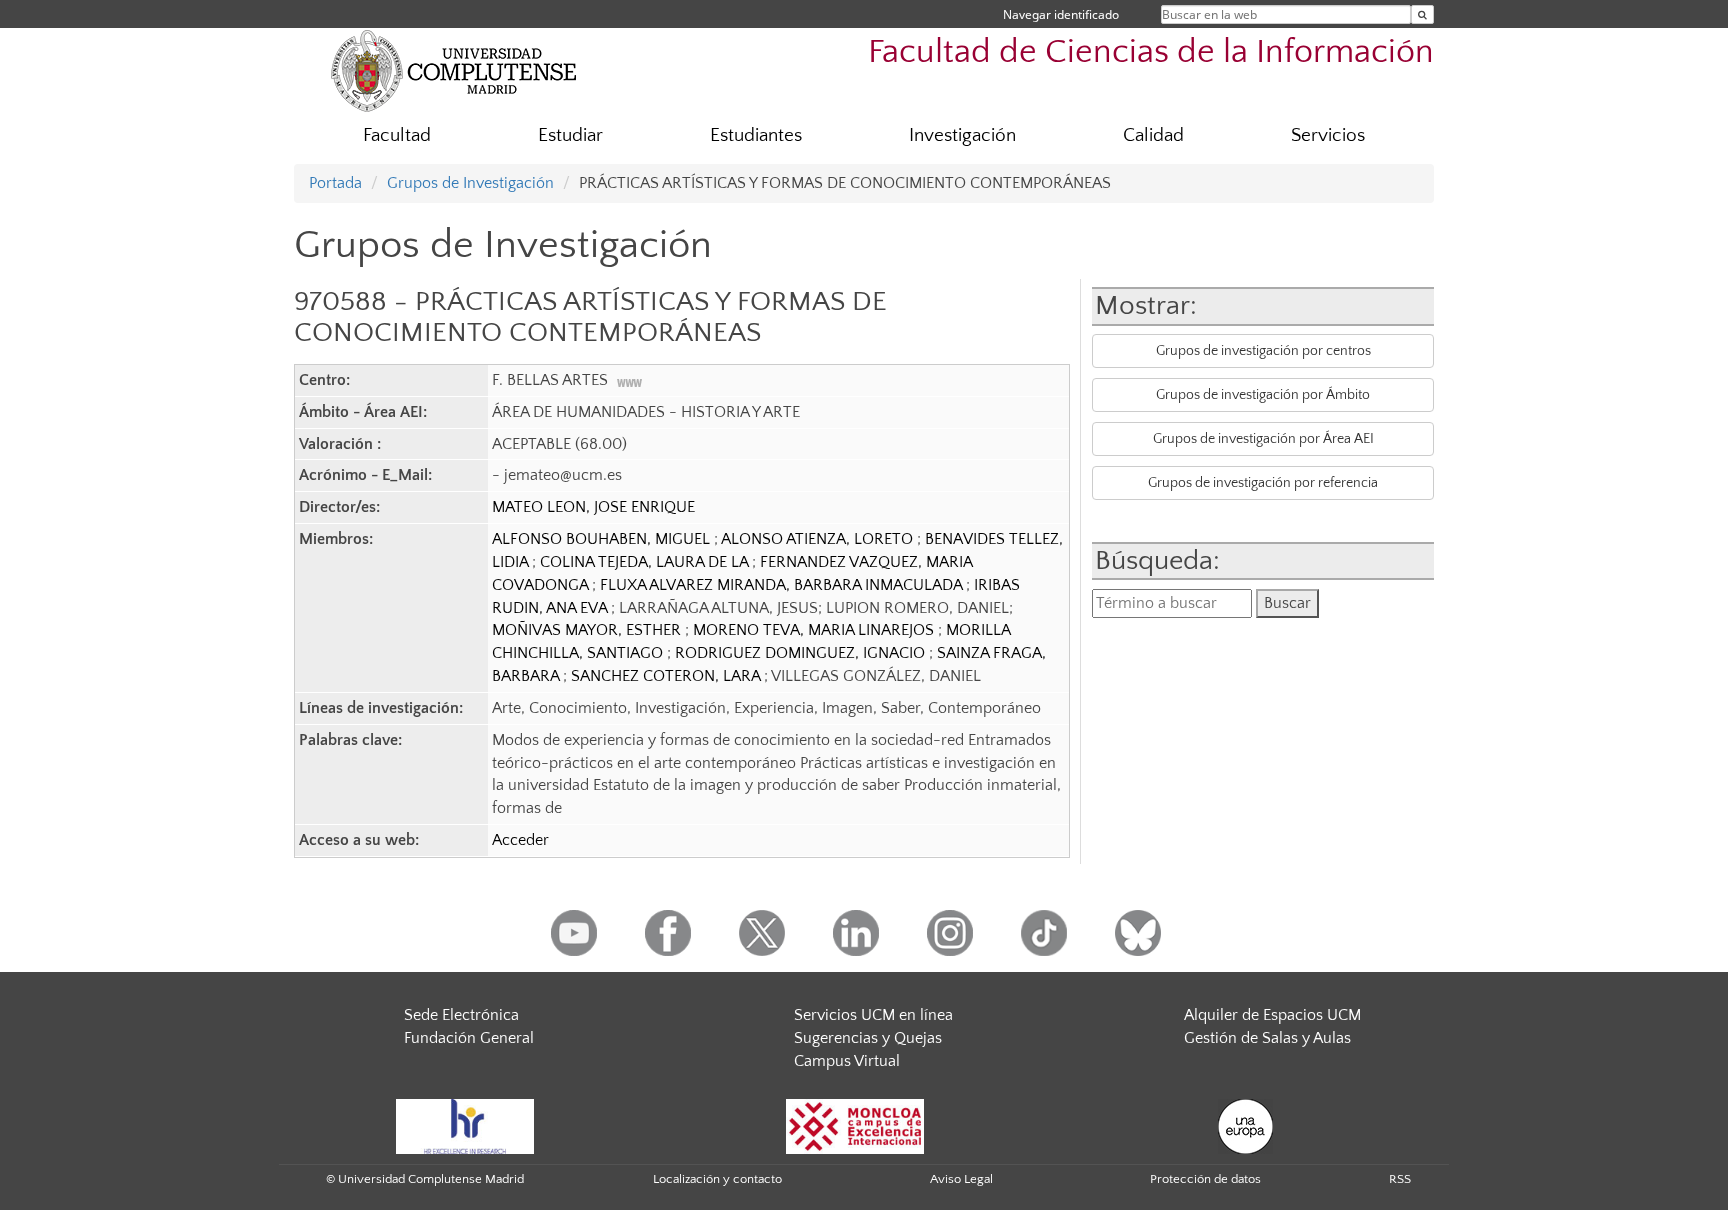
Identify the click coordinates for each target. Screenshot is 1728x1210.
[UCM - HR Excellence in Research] (465, 1125)
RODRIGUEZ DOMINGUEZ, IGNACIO (802, 653)
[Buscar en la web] (1422, 14)
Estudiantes (756, 135)
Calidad (1153, 135)
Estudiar (570, 135)
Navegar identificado (1061, 14)
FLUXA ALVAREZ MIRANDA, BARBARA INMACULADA (783, 585)
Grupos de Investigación (470, 183)
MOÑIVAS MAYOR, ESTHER (588, 630)
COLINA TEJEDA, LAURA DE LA (646, 562)
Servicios (1328, 135)
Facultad (397, 135)
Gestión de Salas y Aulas (1267, 1038)
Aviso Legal (961, 1179)
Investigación (962, 135)
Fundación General (469, 1038)
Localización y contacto (717, 1179)
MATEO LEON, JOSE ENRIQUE (593, 507)
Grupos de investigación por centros (1263, 351)
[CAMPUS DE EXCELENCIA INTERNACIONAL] (855, 1125)
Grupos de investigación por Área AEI (1263, 439)
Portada (335, 183)
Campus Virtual (847, 1061)
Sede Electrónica (461, 1015)
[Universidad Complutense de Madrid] (454, 70)
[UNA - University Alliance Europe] (1245, 1125)
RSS (1400, 1179)
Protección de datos (1205, 1179)
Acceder (520, 840)
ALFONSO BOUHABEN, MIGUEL (603, 539)
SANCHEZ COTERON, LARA (667, 676)
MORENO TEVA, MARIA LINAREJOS (815, 630)
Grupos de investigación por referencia (1263, 483)
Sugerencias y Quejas (868, 1038)
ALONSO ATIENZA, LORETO (819, 539)
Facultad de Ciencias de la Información (1151, 52)
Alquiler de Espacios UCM (1272, 1015)
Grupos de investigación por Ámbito (1263, 395)
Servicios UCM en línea (873, 1015)
